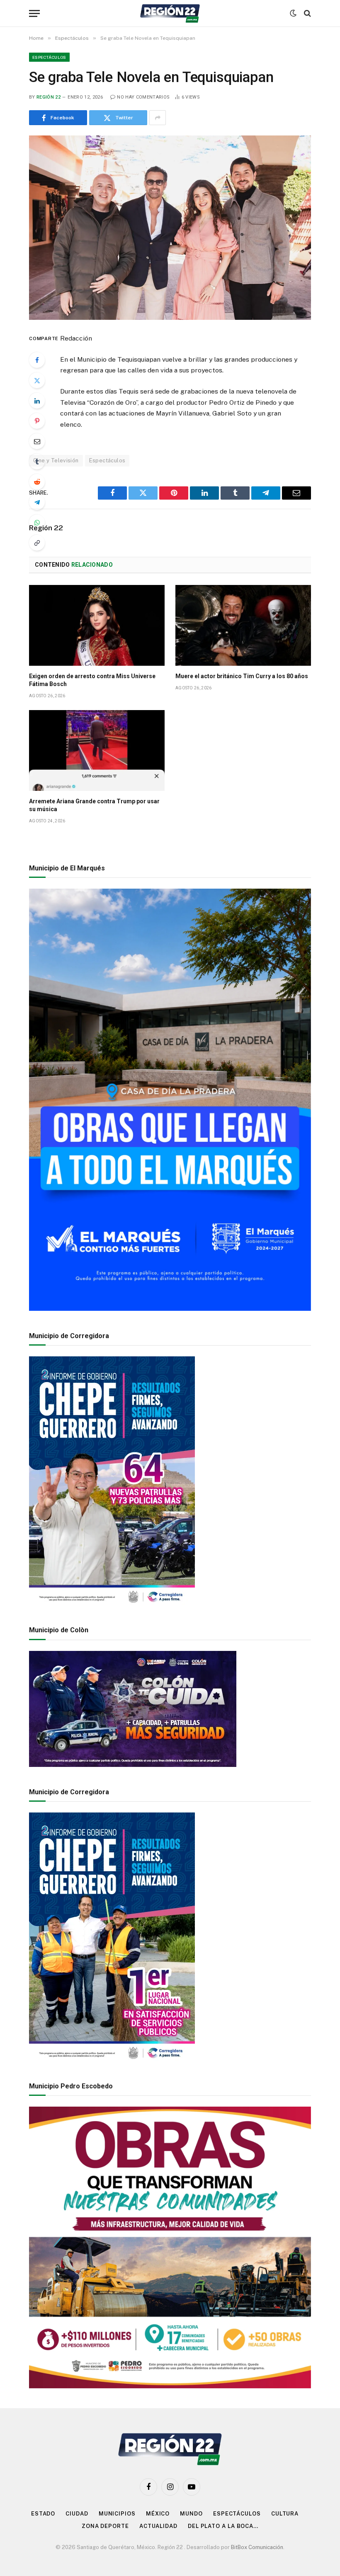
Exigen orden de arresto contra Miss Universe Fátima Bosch (92, 680)
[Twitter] (37, 380)
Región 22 (49, 97)
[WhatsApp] (37, 522)
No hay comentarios (143, 97)
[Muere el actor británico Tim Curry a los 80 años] (243, 625)
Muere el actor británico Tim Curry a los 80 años (242, 676)
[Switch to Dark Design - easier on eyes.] (293, 13)
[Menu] (34, 13)
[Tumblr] (37, 462)
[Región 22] (170, 13)
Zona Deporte (105, 2526)
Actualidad (158, 2526)
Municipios (117, 2514)
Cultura (285, 2514)
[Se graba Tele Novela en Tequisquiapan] (170, 227)
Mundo (191, 2514)
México (158, 2514)
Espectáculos (49, 57)
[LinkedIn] (37, 401)
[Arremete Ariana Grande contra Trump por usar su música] (97, 750)
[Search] (307, 13)
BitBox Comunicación (257, 2547)
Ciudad (77, 2514)
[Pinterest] (37, 421)
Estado (43, 2514)
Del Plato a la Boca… (223, 2526)
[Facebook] (37, 360)
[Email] (37, 441)
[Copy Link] (37, 543)
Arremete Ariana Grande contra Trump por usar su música (94, 805)
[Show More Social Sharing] (158, 118)
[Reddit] (37, 482)
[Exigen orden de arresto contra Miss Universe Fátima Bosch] (97, 625)
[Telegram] (37, 502)
